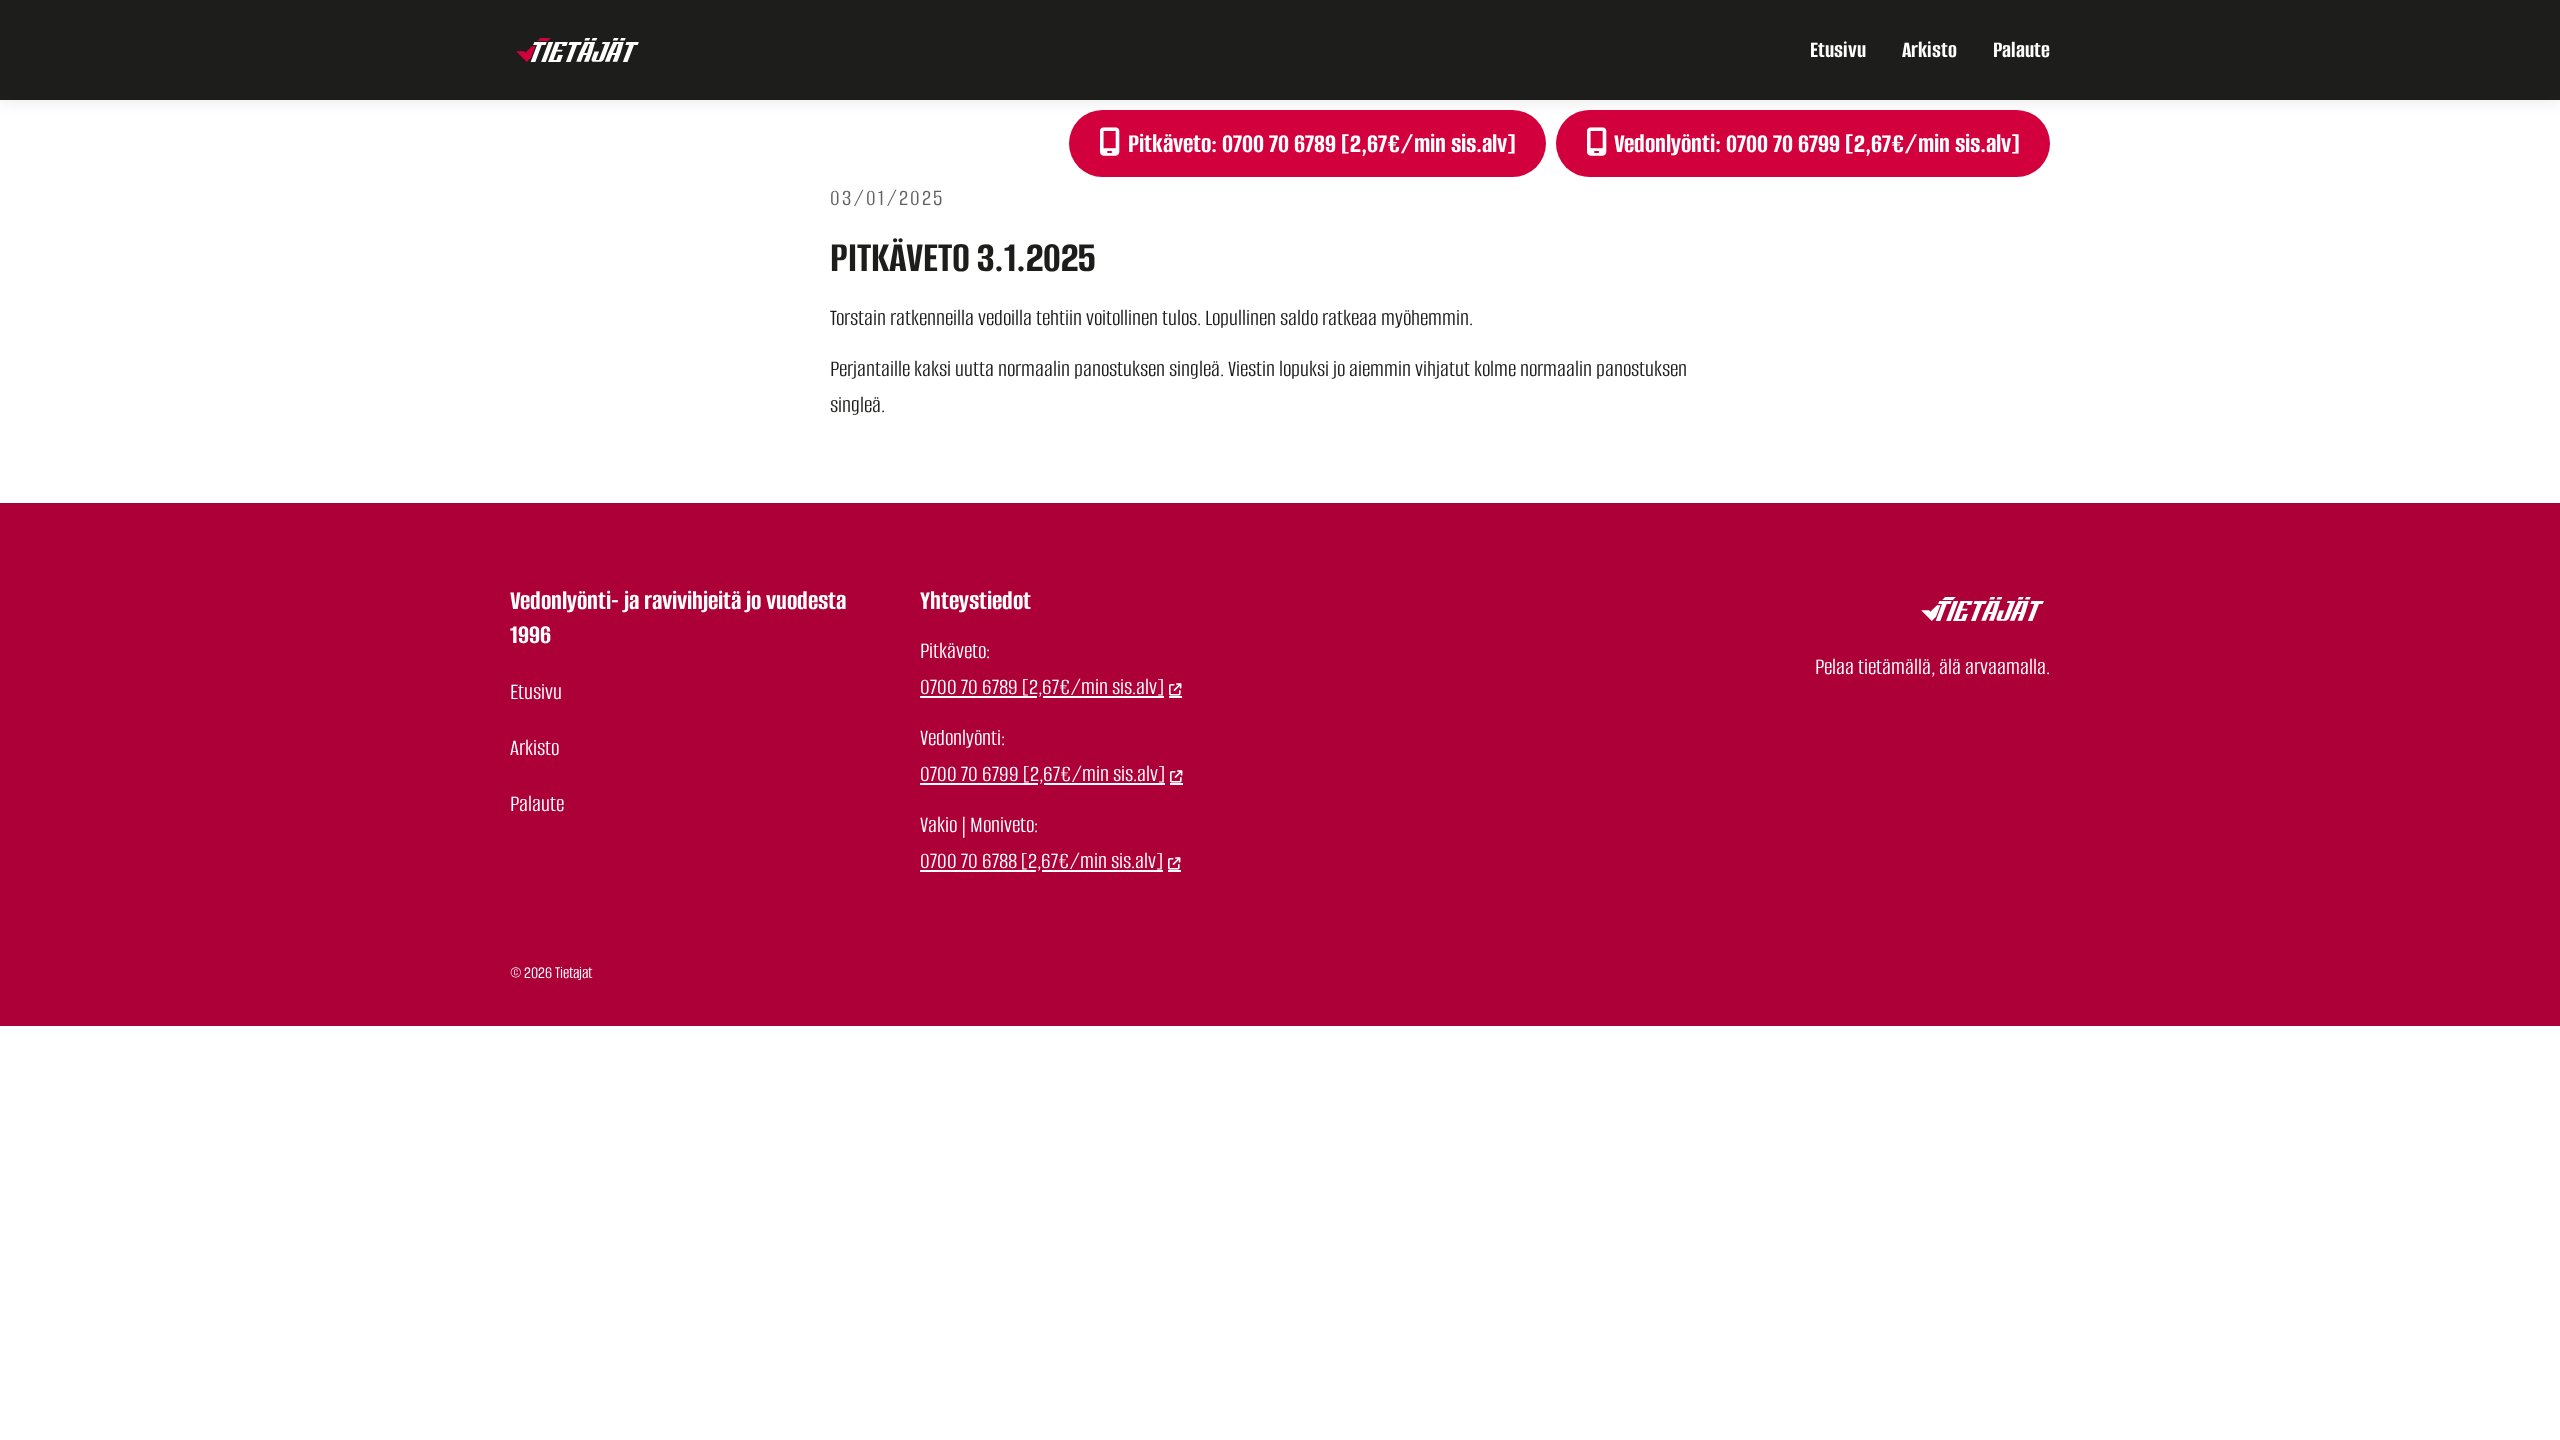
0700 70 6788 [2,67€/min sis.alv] (1041, 860)
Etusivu (1838, 49)
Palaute (2021, 49)
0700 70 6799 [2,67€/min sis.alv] (1042, 773)
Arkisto (1929, 49)
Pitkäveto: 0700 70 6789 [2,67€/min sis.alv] (1319, 143)
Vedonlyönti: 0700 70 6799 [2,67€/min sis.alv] (1814, 143)
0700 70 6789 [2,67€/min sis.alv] (1042, 686)
